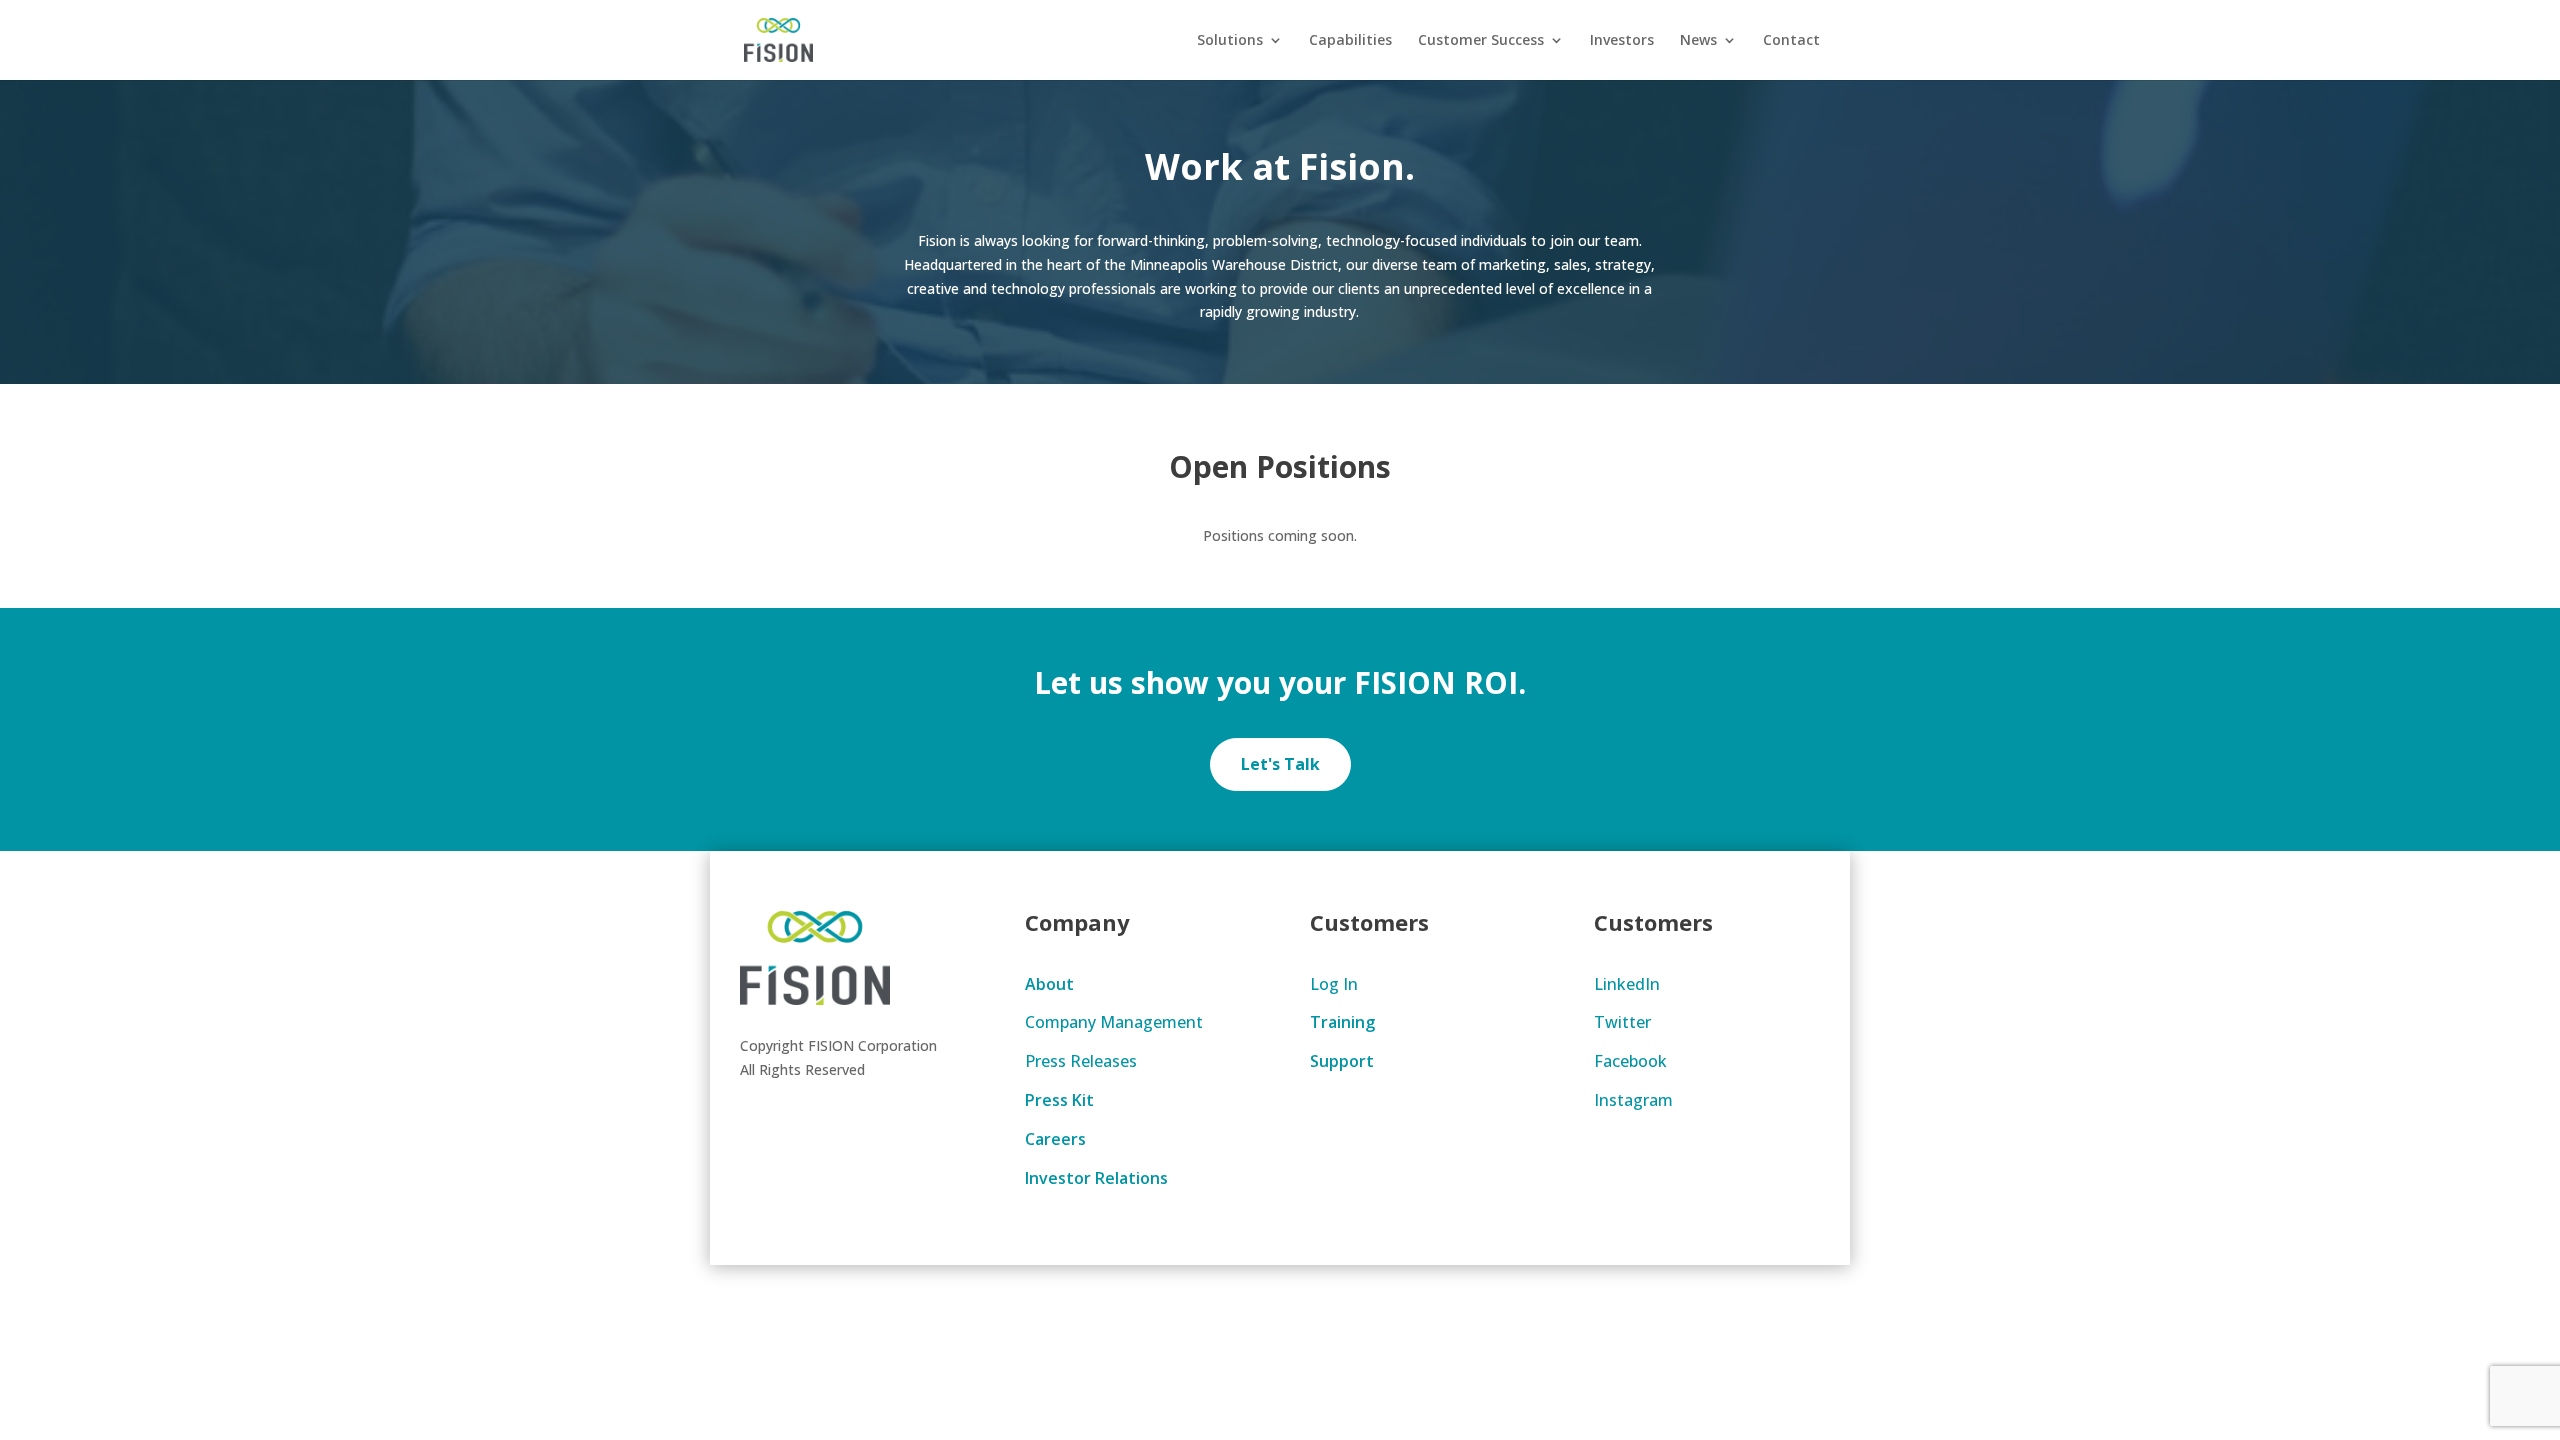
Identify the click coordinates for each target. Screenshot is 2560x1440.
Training (1342, 1022)
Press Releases (1081, 1061)
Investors (1622, 41)
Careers (1055, 1139)
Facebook (1630, 1061)
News (1698, 41)
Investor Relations (1096, 1178)
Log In (1334, 984)
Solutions (1230, 41)
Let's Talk (1280, 764)
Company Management (1114, 1022)
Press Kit (1059, 1100)
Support (1342, 1061)
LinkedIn (1627, 984)
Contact (1791, 41)
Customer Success (1481, 41)
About (1049, 984)
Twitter (1622, 1022)
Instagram (1633, 1100)
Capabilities (1350, 41)
